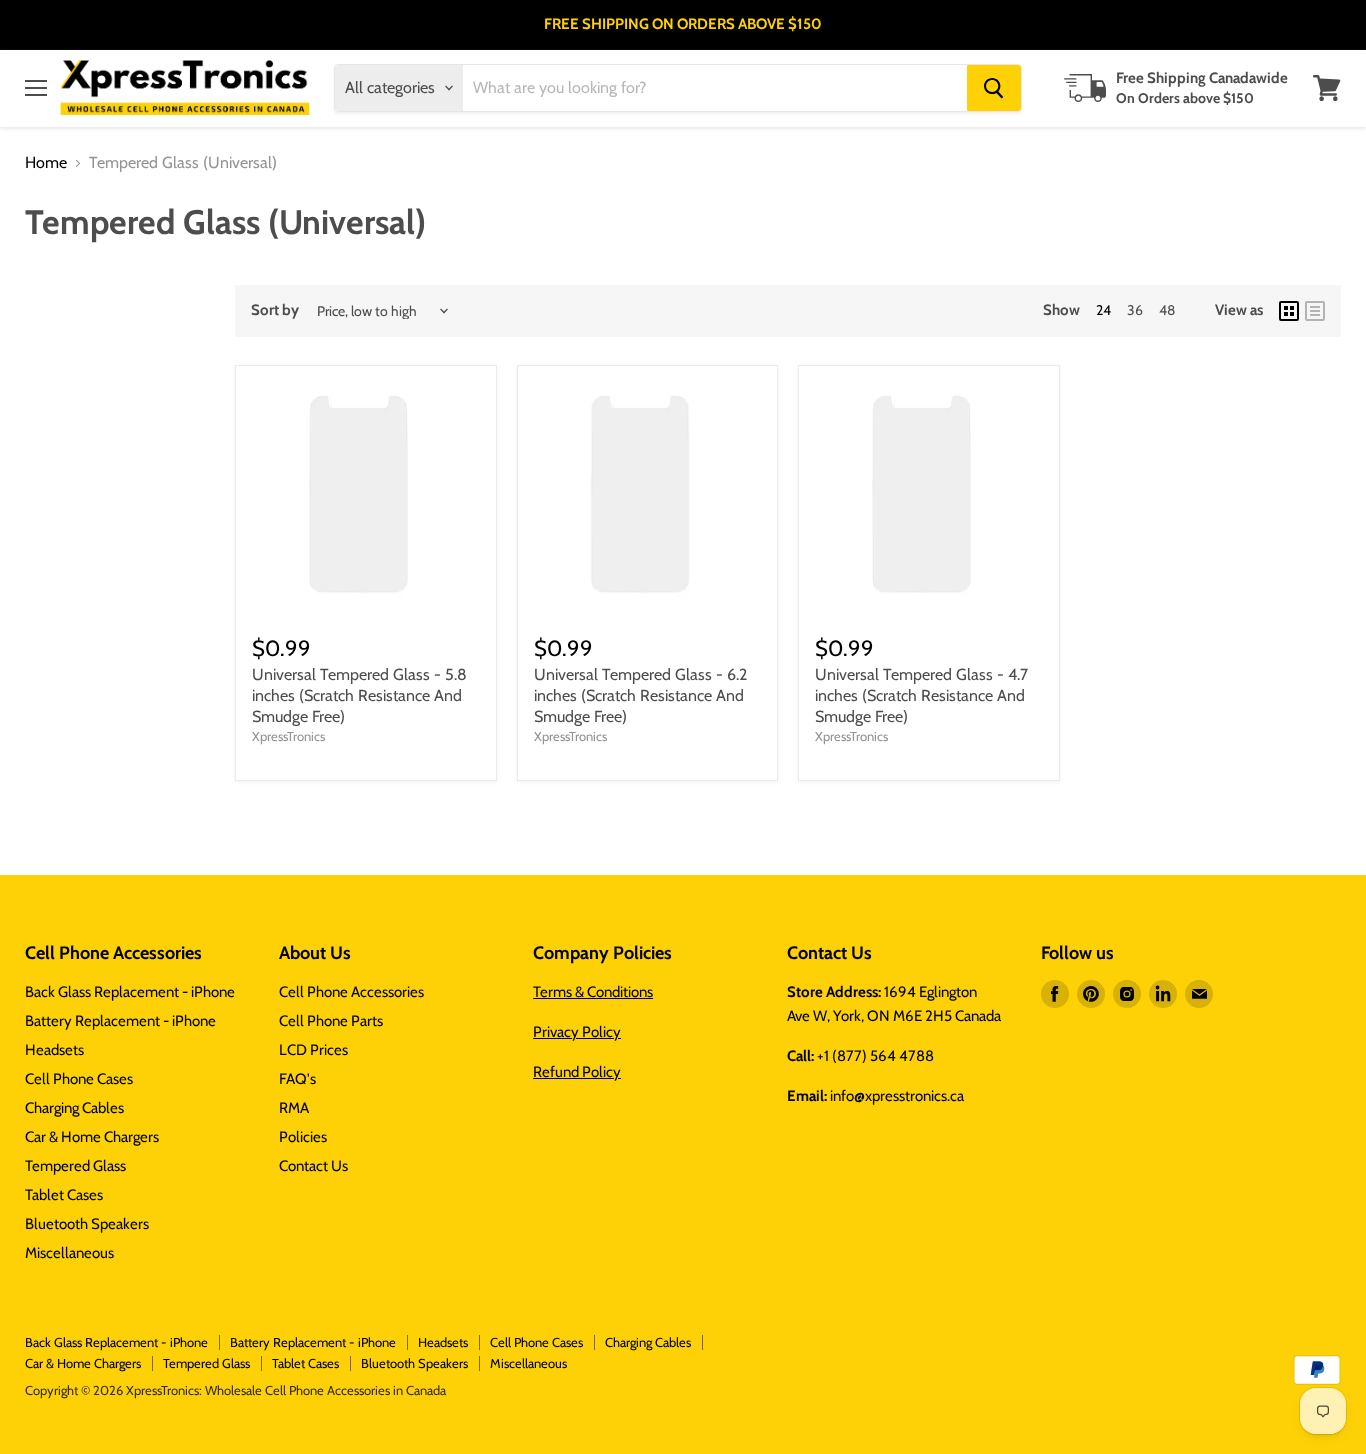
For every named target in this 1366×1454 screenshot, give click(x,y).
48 (1167, 310)
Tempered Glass (75, 1166)
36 (1135, 310)
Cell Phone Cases (79, 1079)
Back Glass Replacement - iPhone (130, 992)
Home (46, 163)
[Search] (994, 88)
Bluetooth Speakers (87, 1224)
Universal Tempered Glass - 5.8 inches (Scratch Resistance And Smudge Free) (359, 695)
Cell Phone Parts (331, 1021)
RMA (294, 1108)
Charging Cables (74, 1108)
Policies (303, 1137)
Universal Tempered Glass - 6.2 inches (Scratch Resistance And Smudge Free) (640, 695)
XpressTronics (288, 736)
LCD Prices (313, 1050)
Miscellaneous (69, 1253)
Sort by (275, 310)
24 (1103, 310)
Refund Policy (577, 1072)
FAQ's (297, 1079)
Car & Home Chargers (92, 1137)
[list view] (1315, 311)
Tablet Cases (64, 1195)
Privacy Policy (577, 1032)
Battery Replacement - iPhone (120, 1021)
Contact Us (313, 1166)
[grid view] (1289, 311)
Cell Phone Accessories (351, 992)
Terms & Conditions (593, 992)
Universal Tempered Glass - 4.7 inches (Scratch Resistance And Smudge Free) (921, 695)
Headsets (54, 1050)
